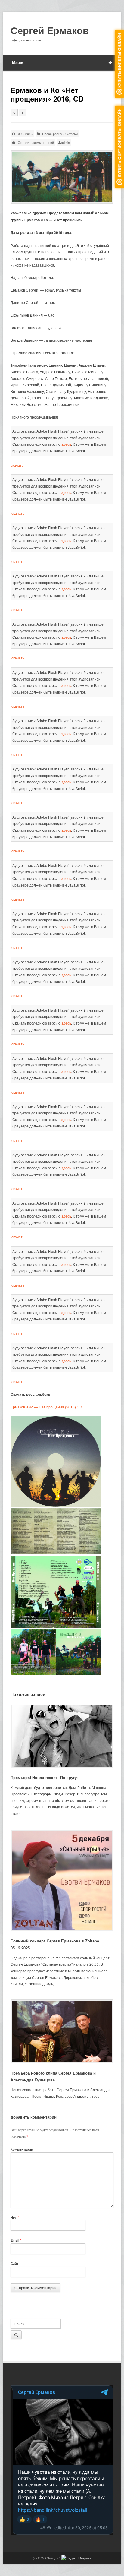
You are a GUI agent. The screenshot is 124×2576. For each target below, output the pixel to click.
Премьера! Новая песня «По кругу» (45, 1777)
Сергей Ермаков (50, 30)
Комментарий (22, 2149)
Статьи (72, 134)
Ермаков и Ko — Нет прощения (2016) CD (46, 1407)
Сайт (14, 2263)
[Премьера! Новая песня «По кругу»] (62, 1736)
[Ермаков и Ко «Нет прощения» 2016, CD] (62, 177)
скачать (17, 465)
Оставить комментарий (36, 142)
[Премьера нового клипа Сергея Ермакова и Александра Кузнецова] (62, 2032)
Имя (15, 2217)
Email (16, 2240)
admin (65, 142)
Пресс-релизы (53, 134)
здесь (66, 444)
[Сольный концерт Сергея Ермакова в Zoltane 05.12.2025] (62, 1881)
